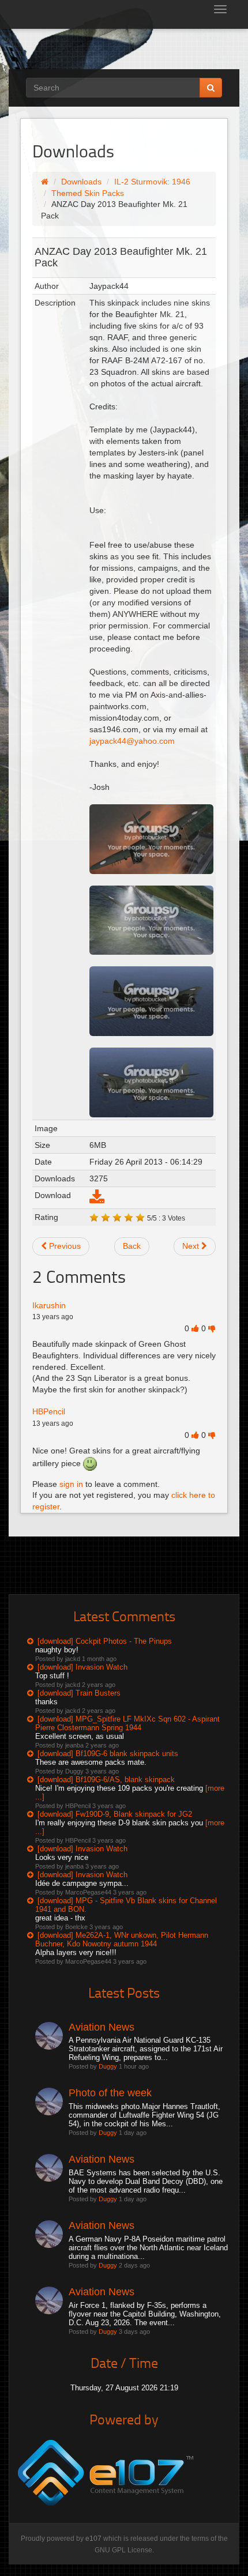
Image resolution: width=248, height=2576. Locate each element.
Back (132, 1246)
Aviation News (102, 2027)
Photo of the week (110, 2093)
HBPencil (49, 1411)
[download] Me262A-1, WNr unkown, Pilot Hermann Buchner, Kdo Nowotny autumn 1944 (122, 1939)
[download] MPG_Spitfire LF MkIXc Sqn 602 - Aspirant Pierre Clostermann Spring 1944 (127, 1723)
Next (192, 1246)
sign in (71, 1484)
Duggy (108, 2066)
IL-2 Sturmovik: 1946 (152, 182)
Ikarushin (49, 1305)
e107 (93, 2539)
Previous (64, 1246)
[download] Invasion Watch (82, 1667)
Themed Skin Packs (88, 193)
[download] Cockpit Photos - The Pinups (105, 1641)
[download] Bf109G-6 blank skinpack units (108, 1754)
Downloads (81, 182)
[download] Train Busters (79, 1693)
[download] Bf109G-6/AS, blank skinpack (106, 1780)
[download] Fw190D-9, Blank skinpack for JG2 (115, 1814)
